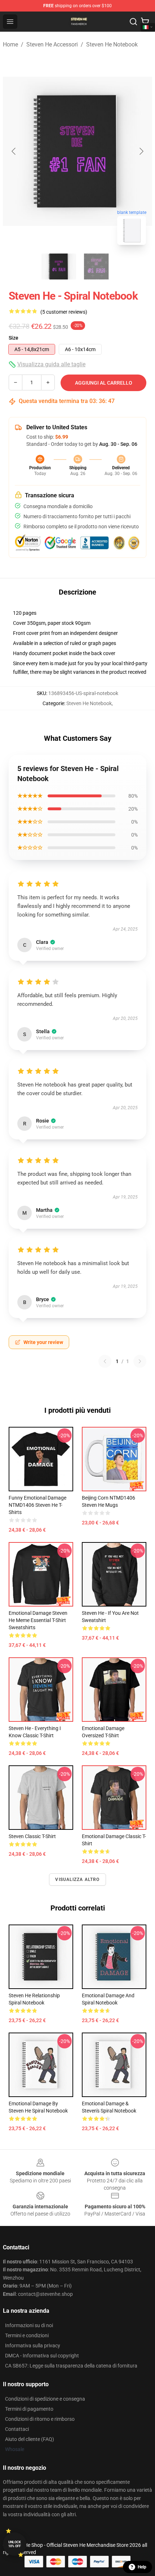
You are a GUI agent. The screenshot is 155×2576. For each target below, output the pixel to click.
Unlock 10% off (15, 2544)
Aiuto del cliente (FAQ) (30, 2439)
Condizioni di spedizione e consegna (45, 2399)
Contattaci (17, 2429)
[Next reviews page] (140, 1361)
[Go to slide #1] (59, 266)
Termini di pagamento (29, 2409)
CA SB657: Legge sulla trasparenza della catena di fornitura (71, 2366)
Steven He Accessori (52, 44)
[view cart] (145, 22)
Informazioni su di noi (29, 2325)
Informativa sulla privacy (33, 2346)
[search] (133, 22)
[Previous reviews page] (105, 1361)
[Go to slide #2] (96, 266)
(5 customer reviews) (64, 312)
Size (14, 338)
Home (10, 44)
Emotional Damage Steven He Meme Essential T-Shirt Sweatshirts (38, 1620)
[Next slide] (141, 151)
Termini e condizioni (27, 2335)
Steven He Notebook (112, 44)
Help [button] (142, 2567)
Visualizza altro (77, 1880)
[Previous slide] (14, 151)
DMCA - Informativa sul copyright (42, 2356)
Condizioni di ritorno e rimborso (40, 2419)
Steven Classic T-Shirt (32, 1836)
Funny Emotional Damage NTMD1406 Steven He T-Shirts (37, 1505)
